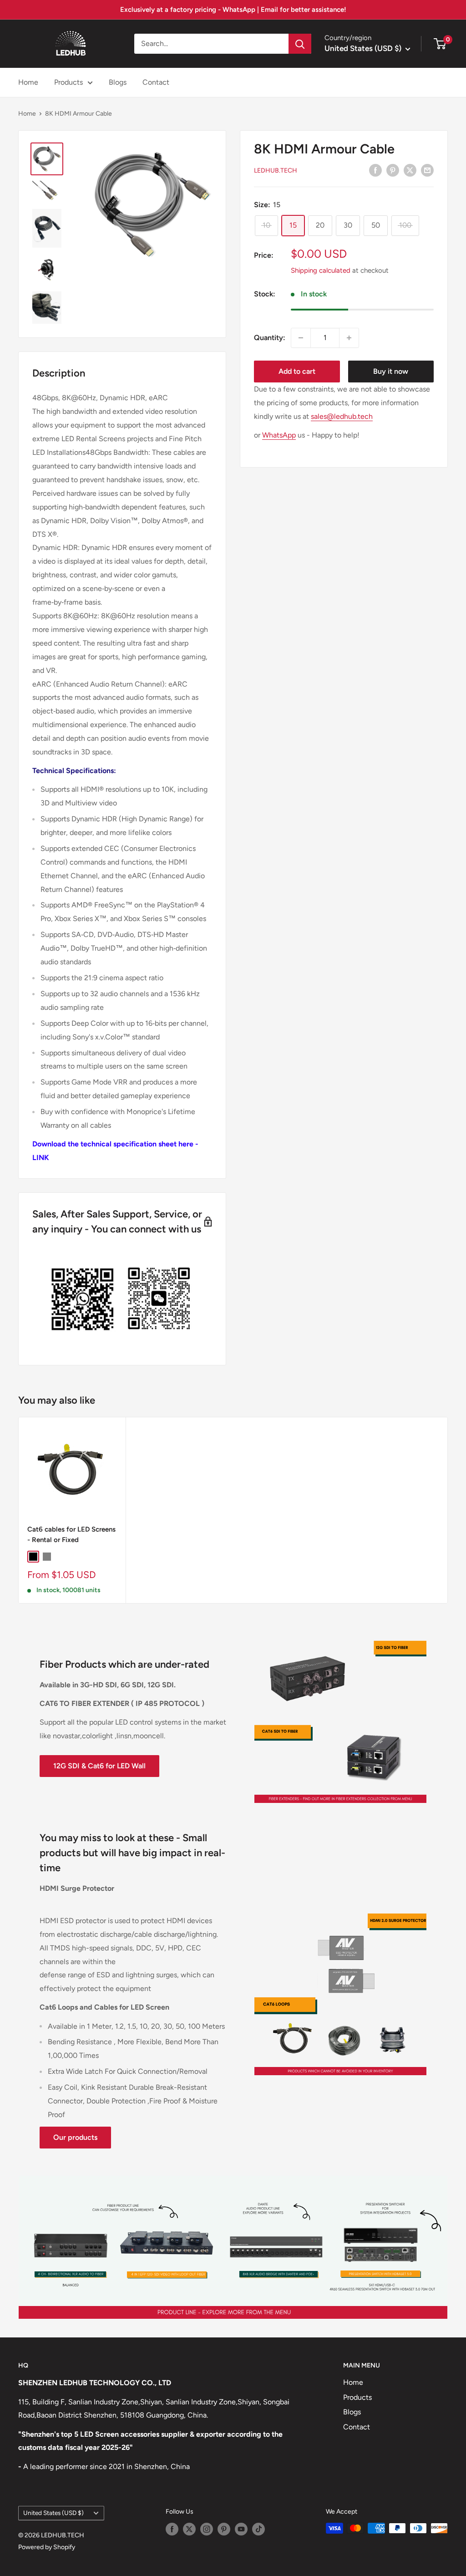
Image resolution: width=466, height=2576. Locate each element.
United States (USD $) (53, 2513)
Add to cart (297, 371)
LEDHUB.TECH (276, 171)
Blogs (118, 82)
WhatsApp (279, 435)
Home (28, 82)
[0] (440, 44)
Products (68, 82)
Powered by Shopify (47, 2547)
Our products (75, 2137)
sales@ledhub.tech (342, 416)
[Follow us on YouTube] (241, 2529)
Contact (156, 82)
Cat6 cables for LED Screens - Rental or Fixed (71, 1535)
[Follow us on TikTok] (258, 2529)
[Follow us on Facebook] (172, 2529)
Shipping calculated (321, 270)
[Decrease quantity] (301, 338)
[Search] (300, 44)
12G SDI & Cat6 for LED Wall (99, 1766)
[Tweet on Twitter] (410, 170)
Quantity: (270, 338)
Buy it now (391, 371)
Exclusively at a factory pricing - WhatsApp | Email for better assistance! (233, 10)
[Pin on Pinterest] (393, 170)
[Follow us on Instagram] (207, 2529)
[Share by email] (427, 170)
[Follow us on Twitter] (189, 2529)
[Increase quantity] (349, 338)
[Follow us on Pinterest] (224, 2529)
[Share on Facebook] (375, 170)
